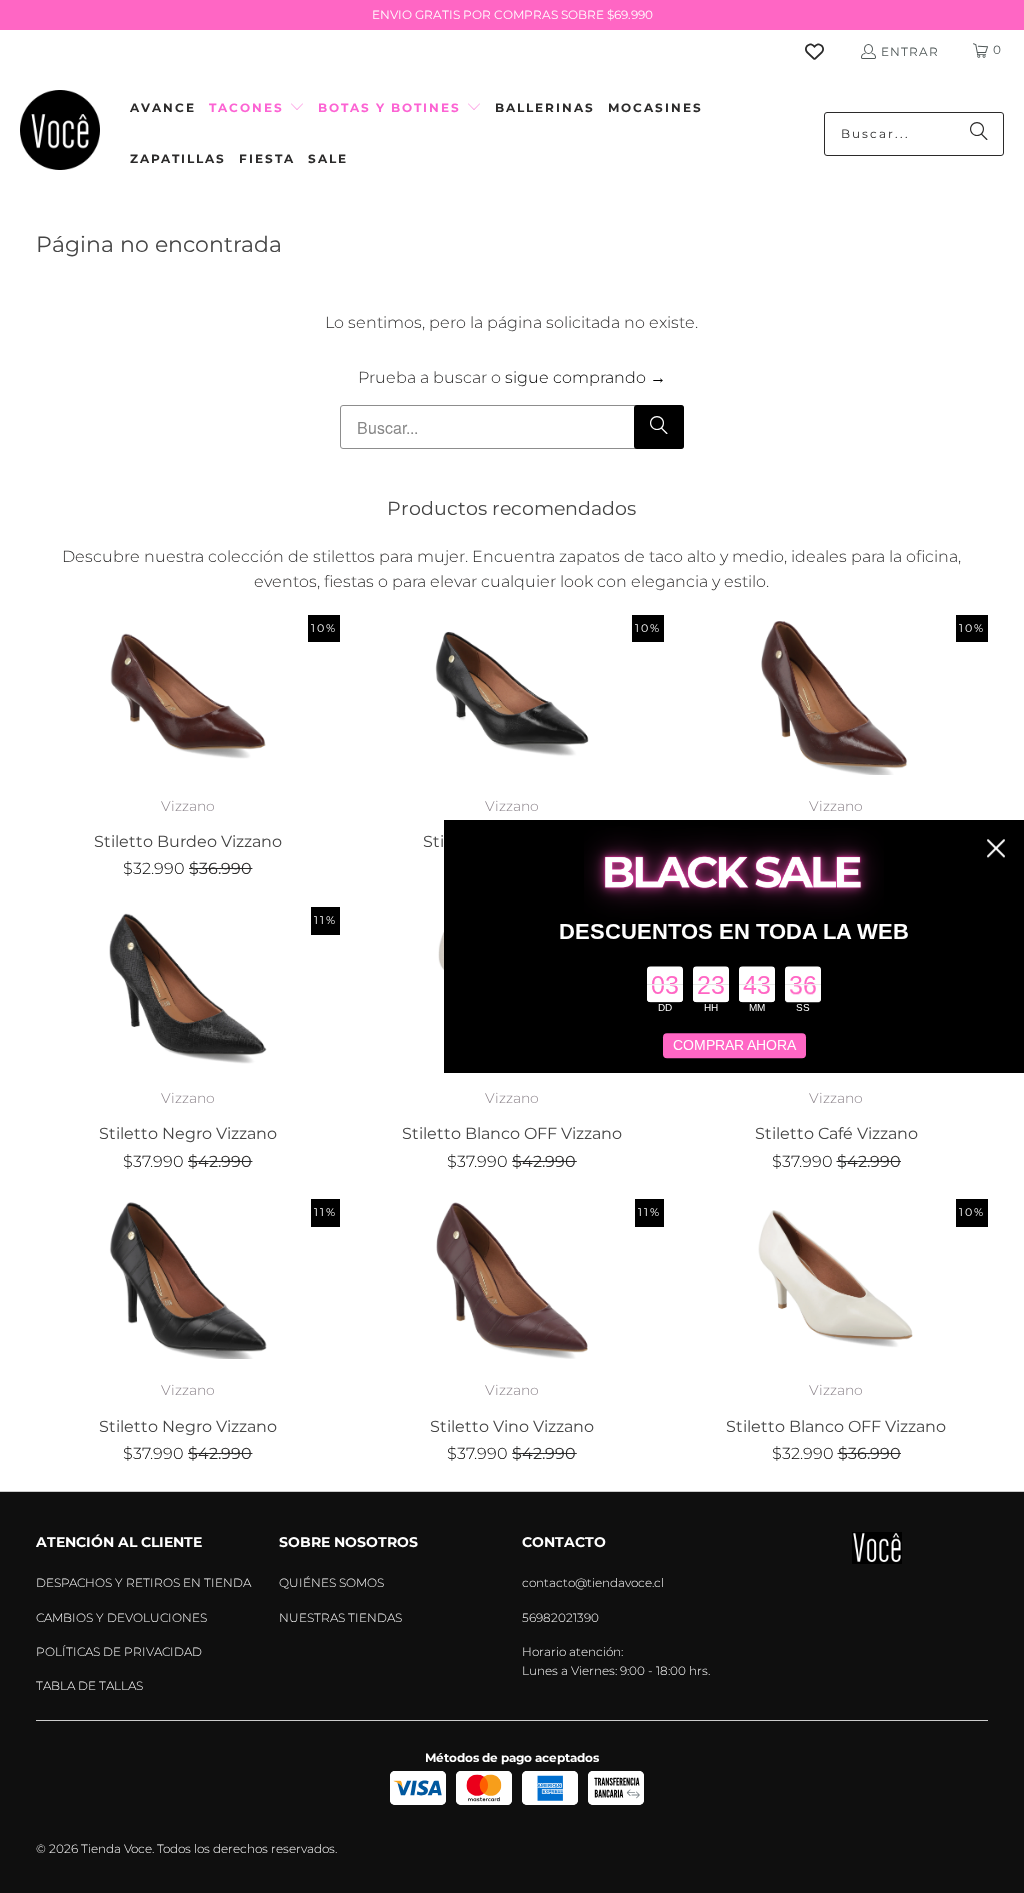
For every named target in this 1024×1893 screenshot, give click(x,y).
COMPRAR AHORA (734, 1046)
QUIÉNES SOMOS (331, 1582)
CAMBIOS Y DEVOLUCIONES (121, 1617)
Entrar (910, 51)
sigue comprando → (585, 377)
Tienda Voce (116, 1848)
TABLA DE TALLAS (89, 1685)
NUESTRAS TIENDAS (340, 1617)
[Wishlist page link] (826, 51)
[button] (257, 108)
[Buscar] (979, 134)
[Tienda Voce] (60, 133)
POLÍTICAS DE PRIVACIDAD (119, 1651)
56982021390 (560, 1617)
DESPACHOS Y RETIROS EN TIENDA (143, 1582)
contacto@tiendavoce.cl (593, 1582)
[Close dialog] (996, 848)
